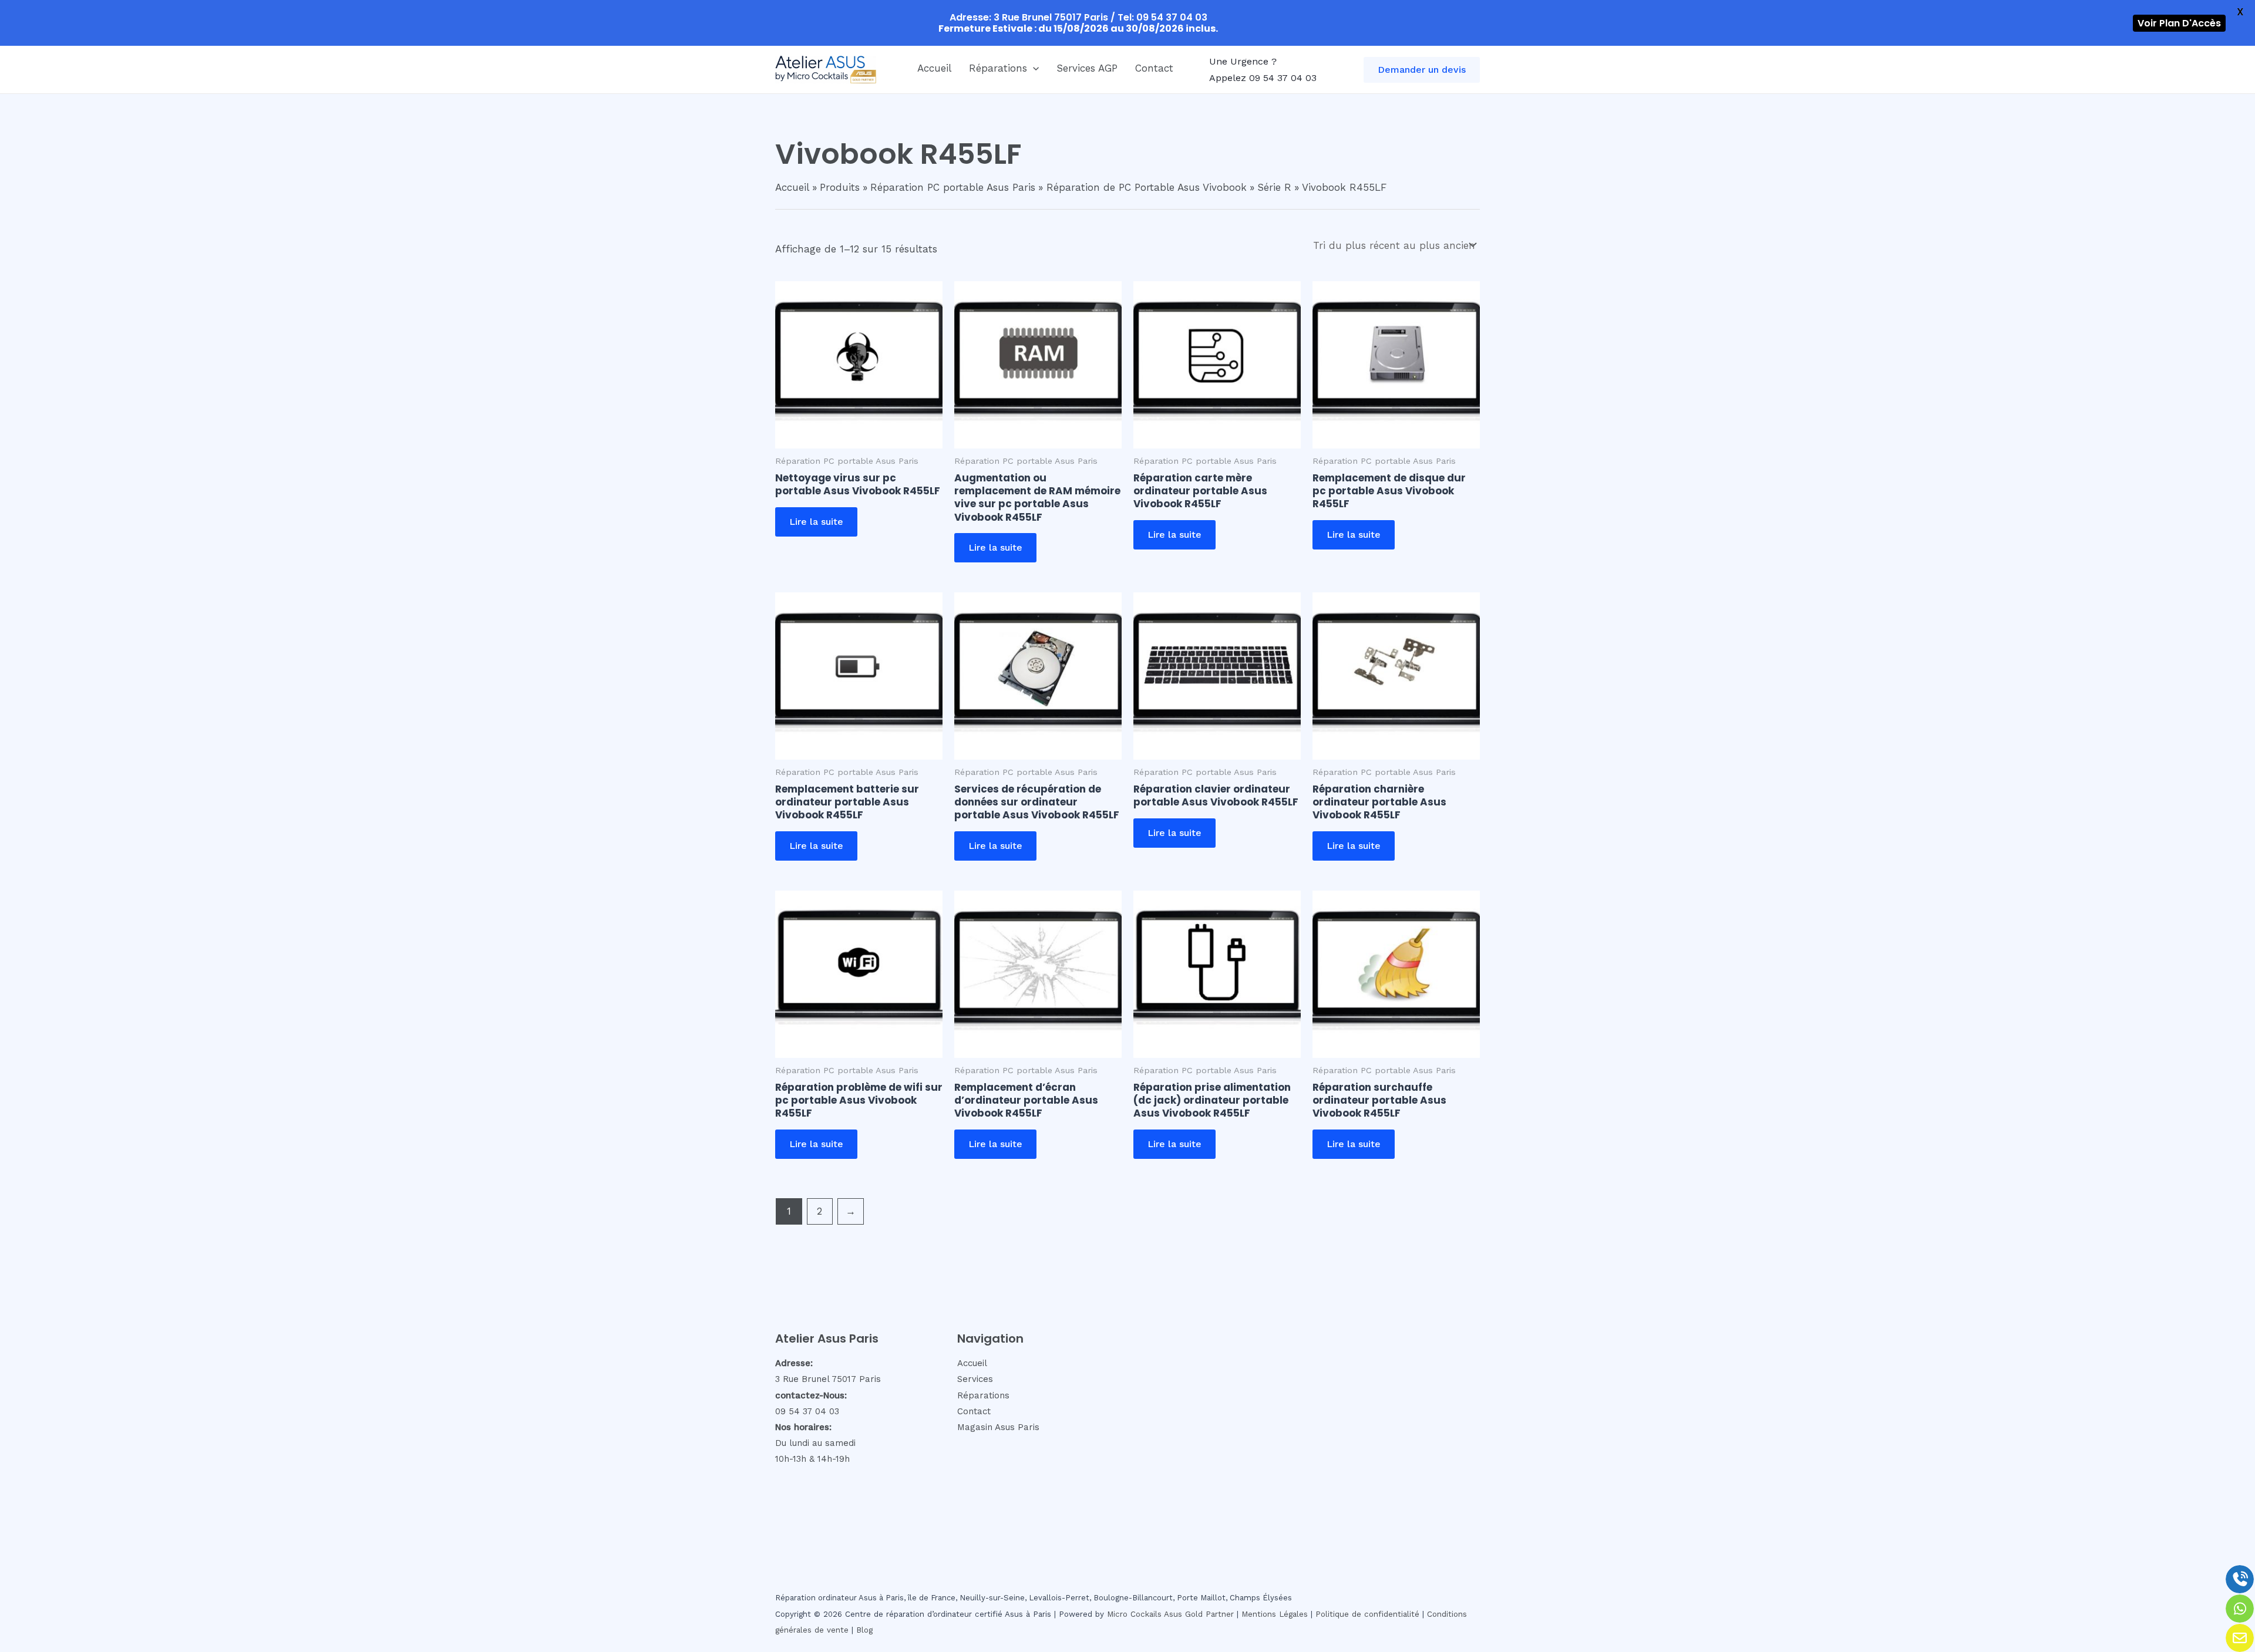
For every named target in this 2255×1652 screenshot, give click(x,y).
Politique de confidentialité (1367, 1614)
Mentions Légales (1275, 1614)
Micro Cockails (1134, 1614)
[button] (1033, 68)
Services (975, 1379)
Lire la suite (816, 522)
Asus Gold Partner (1199, 1614)
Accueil (934, 68)
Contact (1154, 68)
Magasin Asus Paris (998, 1427)
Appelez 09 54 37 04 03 (1263, 78)
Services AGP (1087, 68)
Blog (864, 1630)
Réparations (998, 68)
